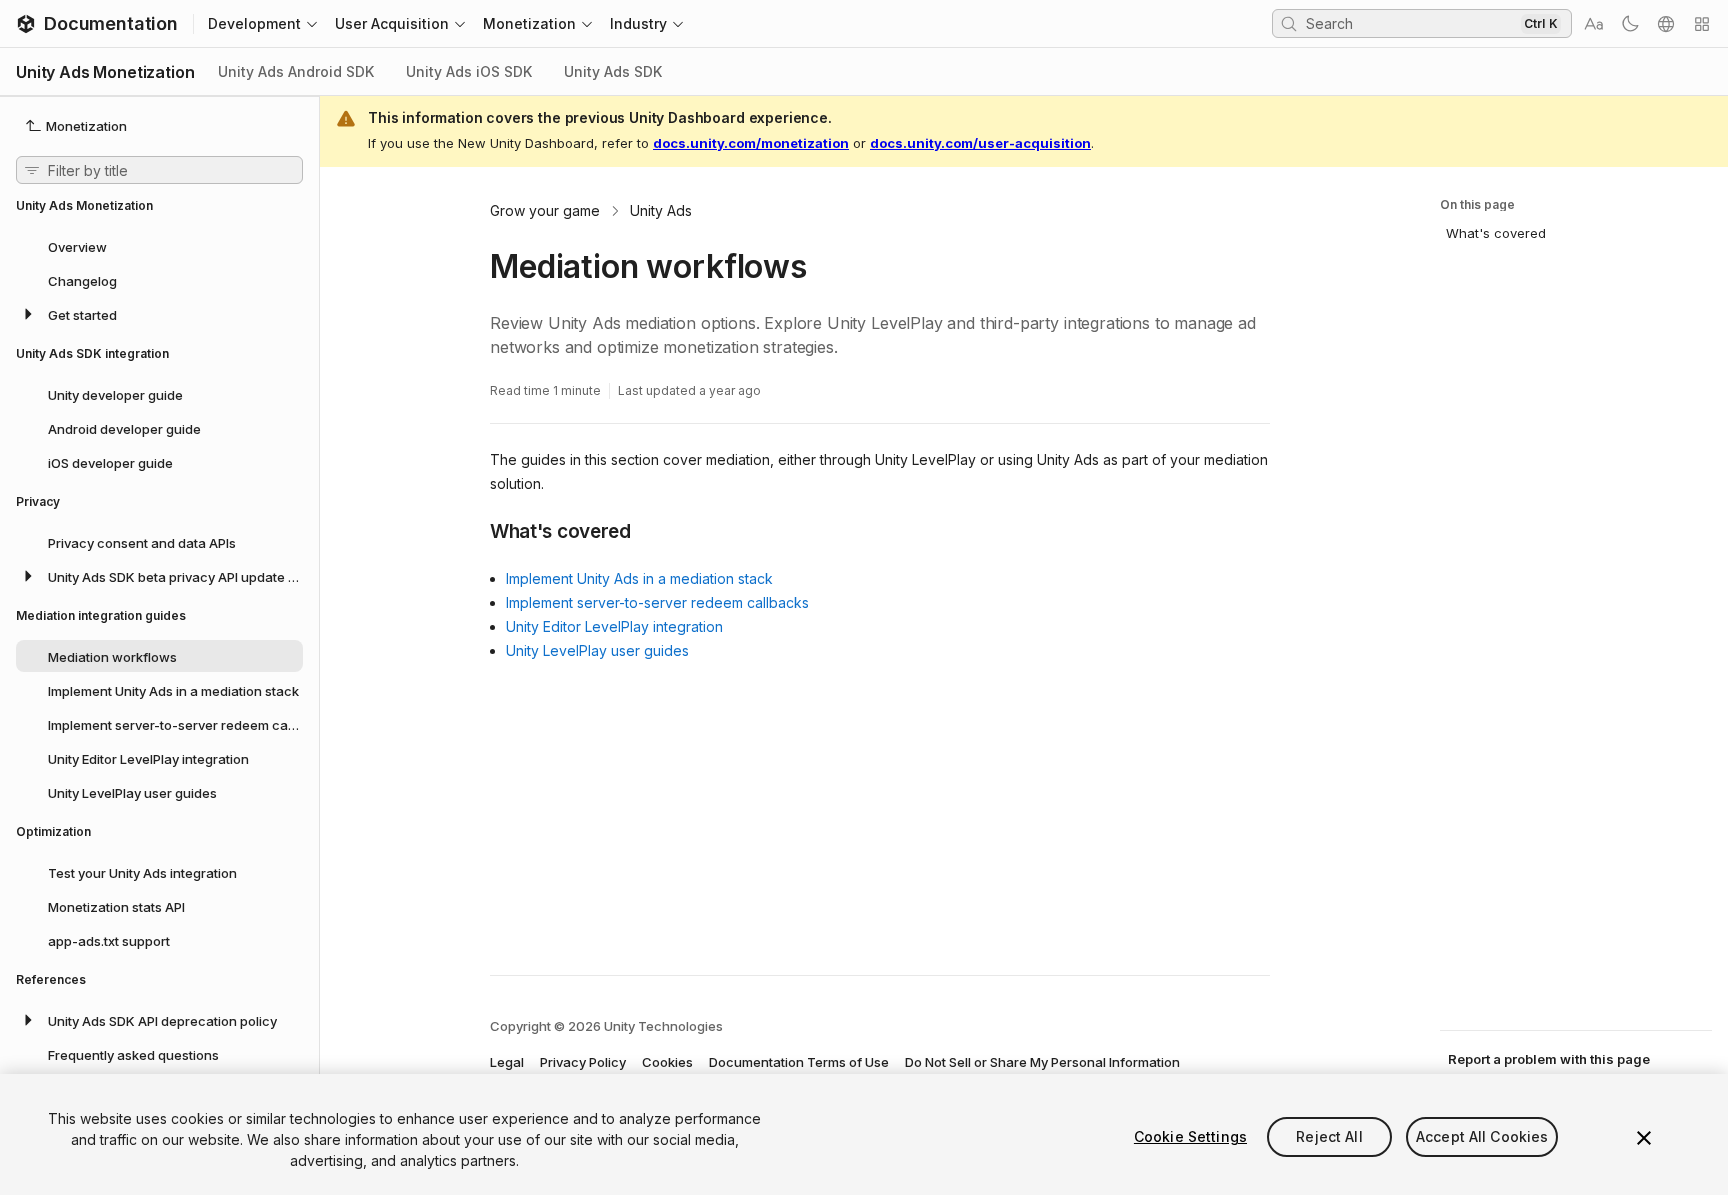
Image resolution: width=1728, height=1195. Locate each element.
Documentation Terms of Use (799, 1062)
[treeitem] (159, 246)
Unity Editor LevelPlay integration (614, 626)
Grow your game (545, 210)
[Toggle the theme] (1630, 24)
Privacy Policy (583, 1062)
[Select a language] (1666, 24)
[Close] (1644, 1138)
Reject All (1329, 1136)
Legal (507, 1062)
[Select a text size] (1594, 24)
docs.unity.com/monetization (751, 143)
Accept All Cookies (1482, 1136)
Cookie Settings (1190, 1136)
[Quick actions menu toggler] (1702, 24)
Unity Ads (661, 210)
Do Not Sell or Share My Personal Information (1042, 1062)
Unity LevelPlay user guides (597, 650)
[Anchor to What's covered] (475, 530)
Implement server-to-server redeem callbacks (657, 602)
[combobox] (1411, 23)
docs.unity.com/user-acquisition (980, 143)
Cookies (667, 1062)
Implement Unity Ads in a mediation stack (639, 578)
